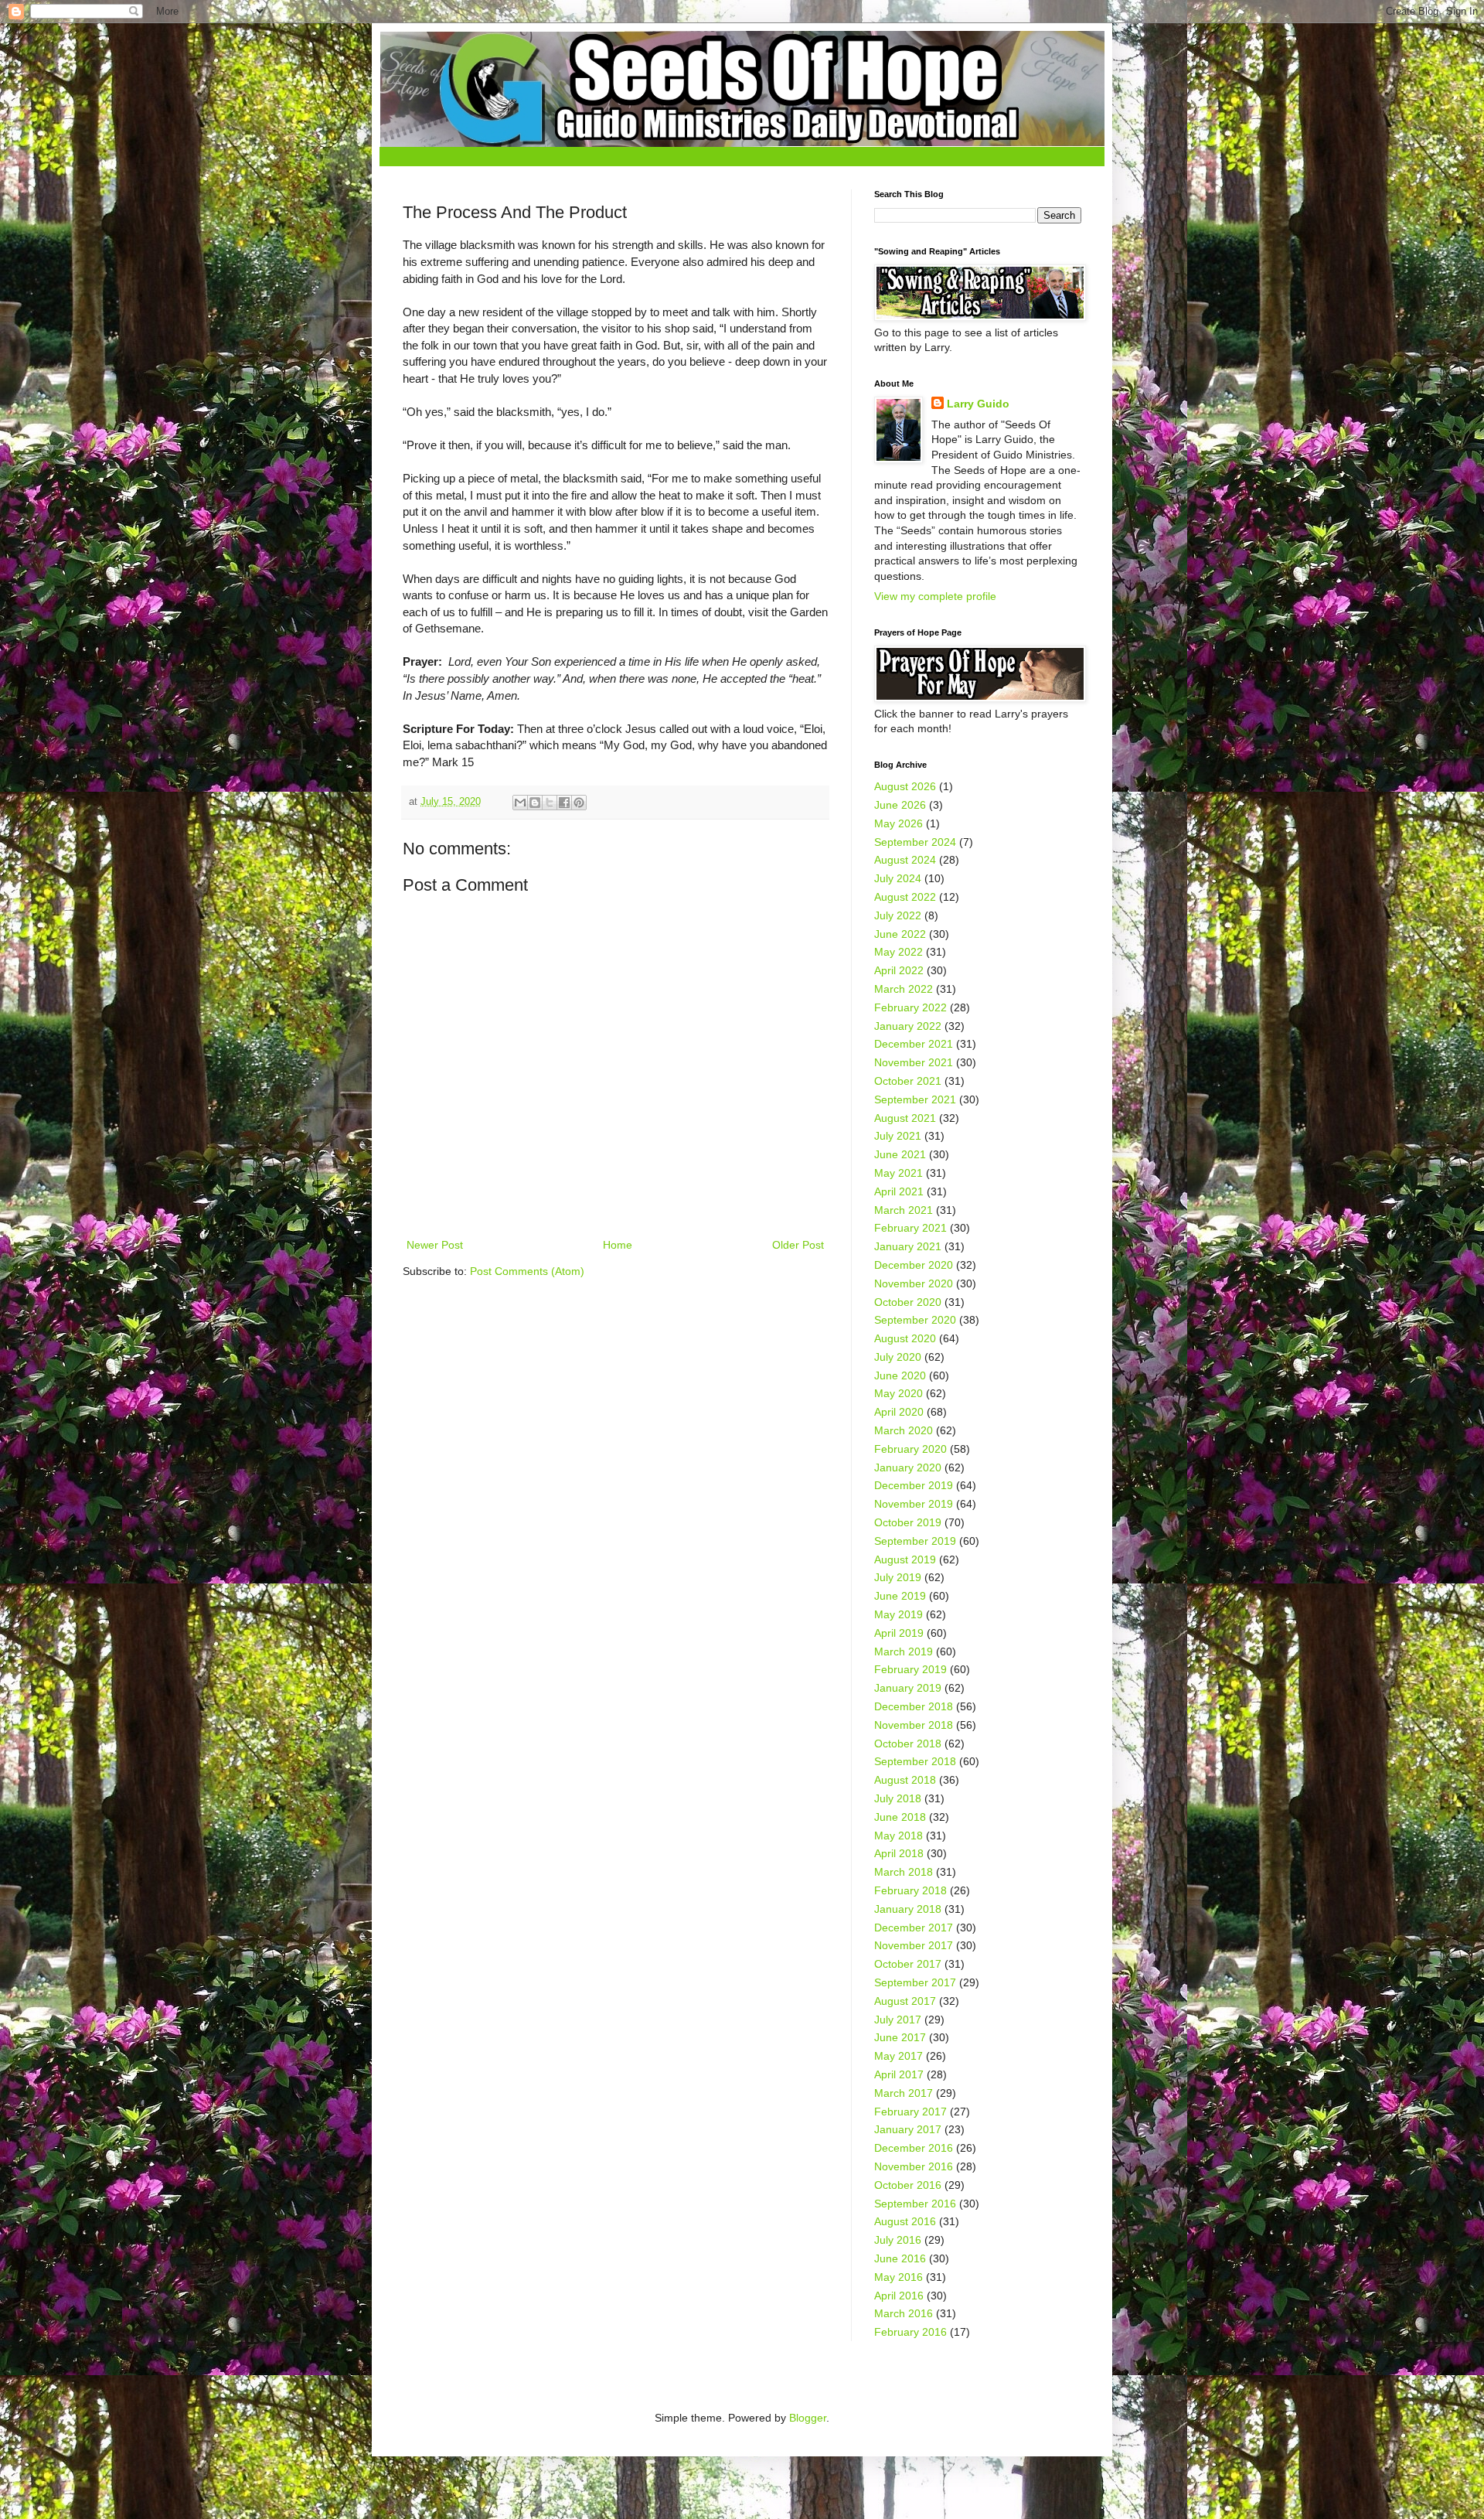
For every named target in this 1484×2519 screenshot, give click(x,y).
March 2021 (904, 1210)
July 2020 (898, 1357)
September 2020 (915, 1320)
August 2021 (905, 1118)
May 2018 (899, 1836)
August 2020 (905, 1338)
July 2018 (898, 1798)
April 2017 (899, 2074)
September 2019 (915, 1541)
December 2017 (914, 1928)
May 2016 (899, 2277)
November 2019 (914, 1504)
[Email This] (520, 803)
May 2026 (899, 823)
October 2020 (908, 1302)
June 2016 (900, 2258)
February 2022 (910, 1007)
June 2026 (900, 805)
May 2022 (899, 952)
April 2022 (899, 970)
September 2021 (915, 1099)
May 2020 (899, 1393)
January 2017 (908, 2129)
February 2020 (910, 1449)
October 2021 (908, 1081)
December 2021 (914, 1044)
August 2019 (905, 1559)
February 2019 (910, 1669)
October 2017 (908, 1964)
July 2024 (898, 878)
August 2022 (905, 897)
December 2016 (914, 2148)
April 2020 (899, 1412)
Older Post (798, 1245)
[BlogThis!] (535, 803)
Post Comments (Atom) (527, 1271)
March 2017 (904, 2093)
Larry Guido (978, 404)
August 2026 (905, 786)
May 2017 (899, 2056)
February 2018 (910, 1890)
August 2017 (905, 2001)
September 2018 (915, 1761)
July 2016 (898, 2240)
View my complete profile (935, 596)
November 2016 (914, 2166)
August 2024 (905, 860)
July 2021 (898, 1136)
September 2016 (915, 2204)
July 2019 (898, 1577)
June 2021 (900, 1154)
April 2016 (899, 2296)
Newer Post (435, 1245)
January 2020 (908, 1467)
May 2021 (899, 1173)
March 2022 (904, 989)
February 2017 (910, 2112)
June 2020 (900, 1375)
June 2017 (900, 2037)
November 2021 (914, 1062)
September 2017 (915, 1982)
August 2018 (905, 1780)
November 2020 (914, 1283)
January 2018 (908, 1909)
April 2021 (899, 1191)
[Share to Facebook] (564, 803)
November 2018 (914, 1725)
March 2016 (904, 2313)
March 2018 (904, 1872)
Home (618, 1245)
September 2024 (915, 842)
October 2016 (908, 2185)
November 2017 (914, 1945)
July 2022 (898, 915)
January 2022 (908, 1026)
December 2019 (914, 1485)
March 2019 (904, 1651)
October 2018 (908, 1744)
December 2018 (914, 1706)
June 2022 (900, 934)
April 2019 (899, 1633)
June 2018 (900, 1817)
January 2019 (908, 1688)
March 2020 (904, 1430)
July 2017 (898, 2020)
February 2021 (910, 1228)
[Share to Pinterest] (579, 803)
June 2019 (900, 1596)
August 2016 (905, 2221)
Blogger (808, 2418)
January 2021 (908, 1246)
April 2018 (899, 1853)
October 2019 (908, 1522)
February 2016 (910, 2332)
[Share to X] (550, 803)
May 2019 (899, 1614)
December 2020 (914, 1265)
